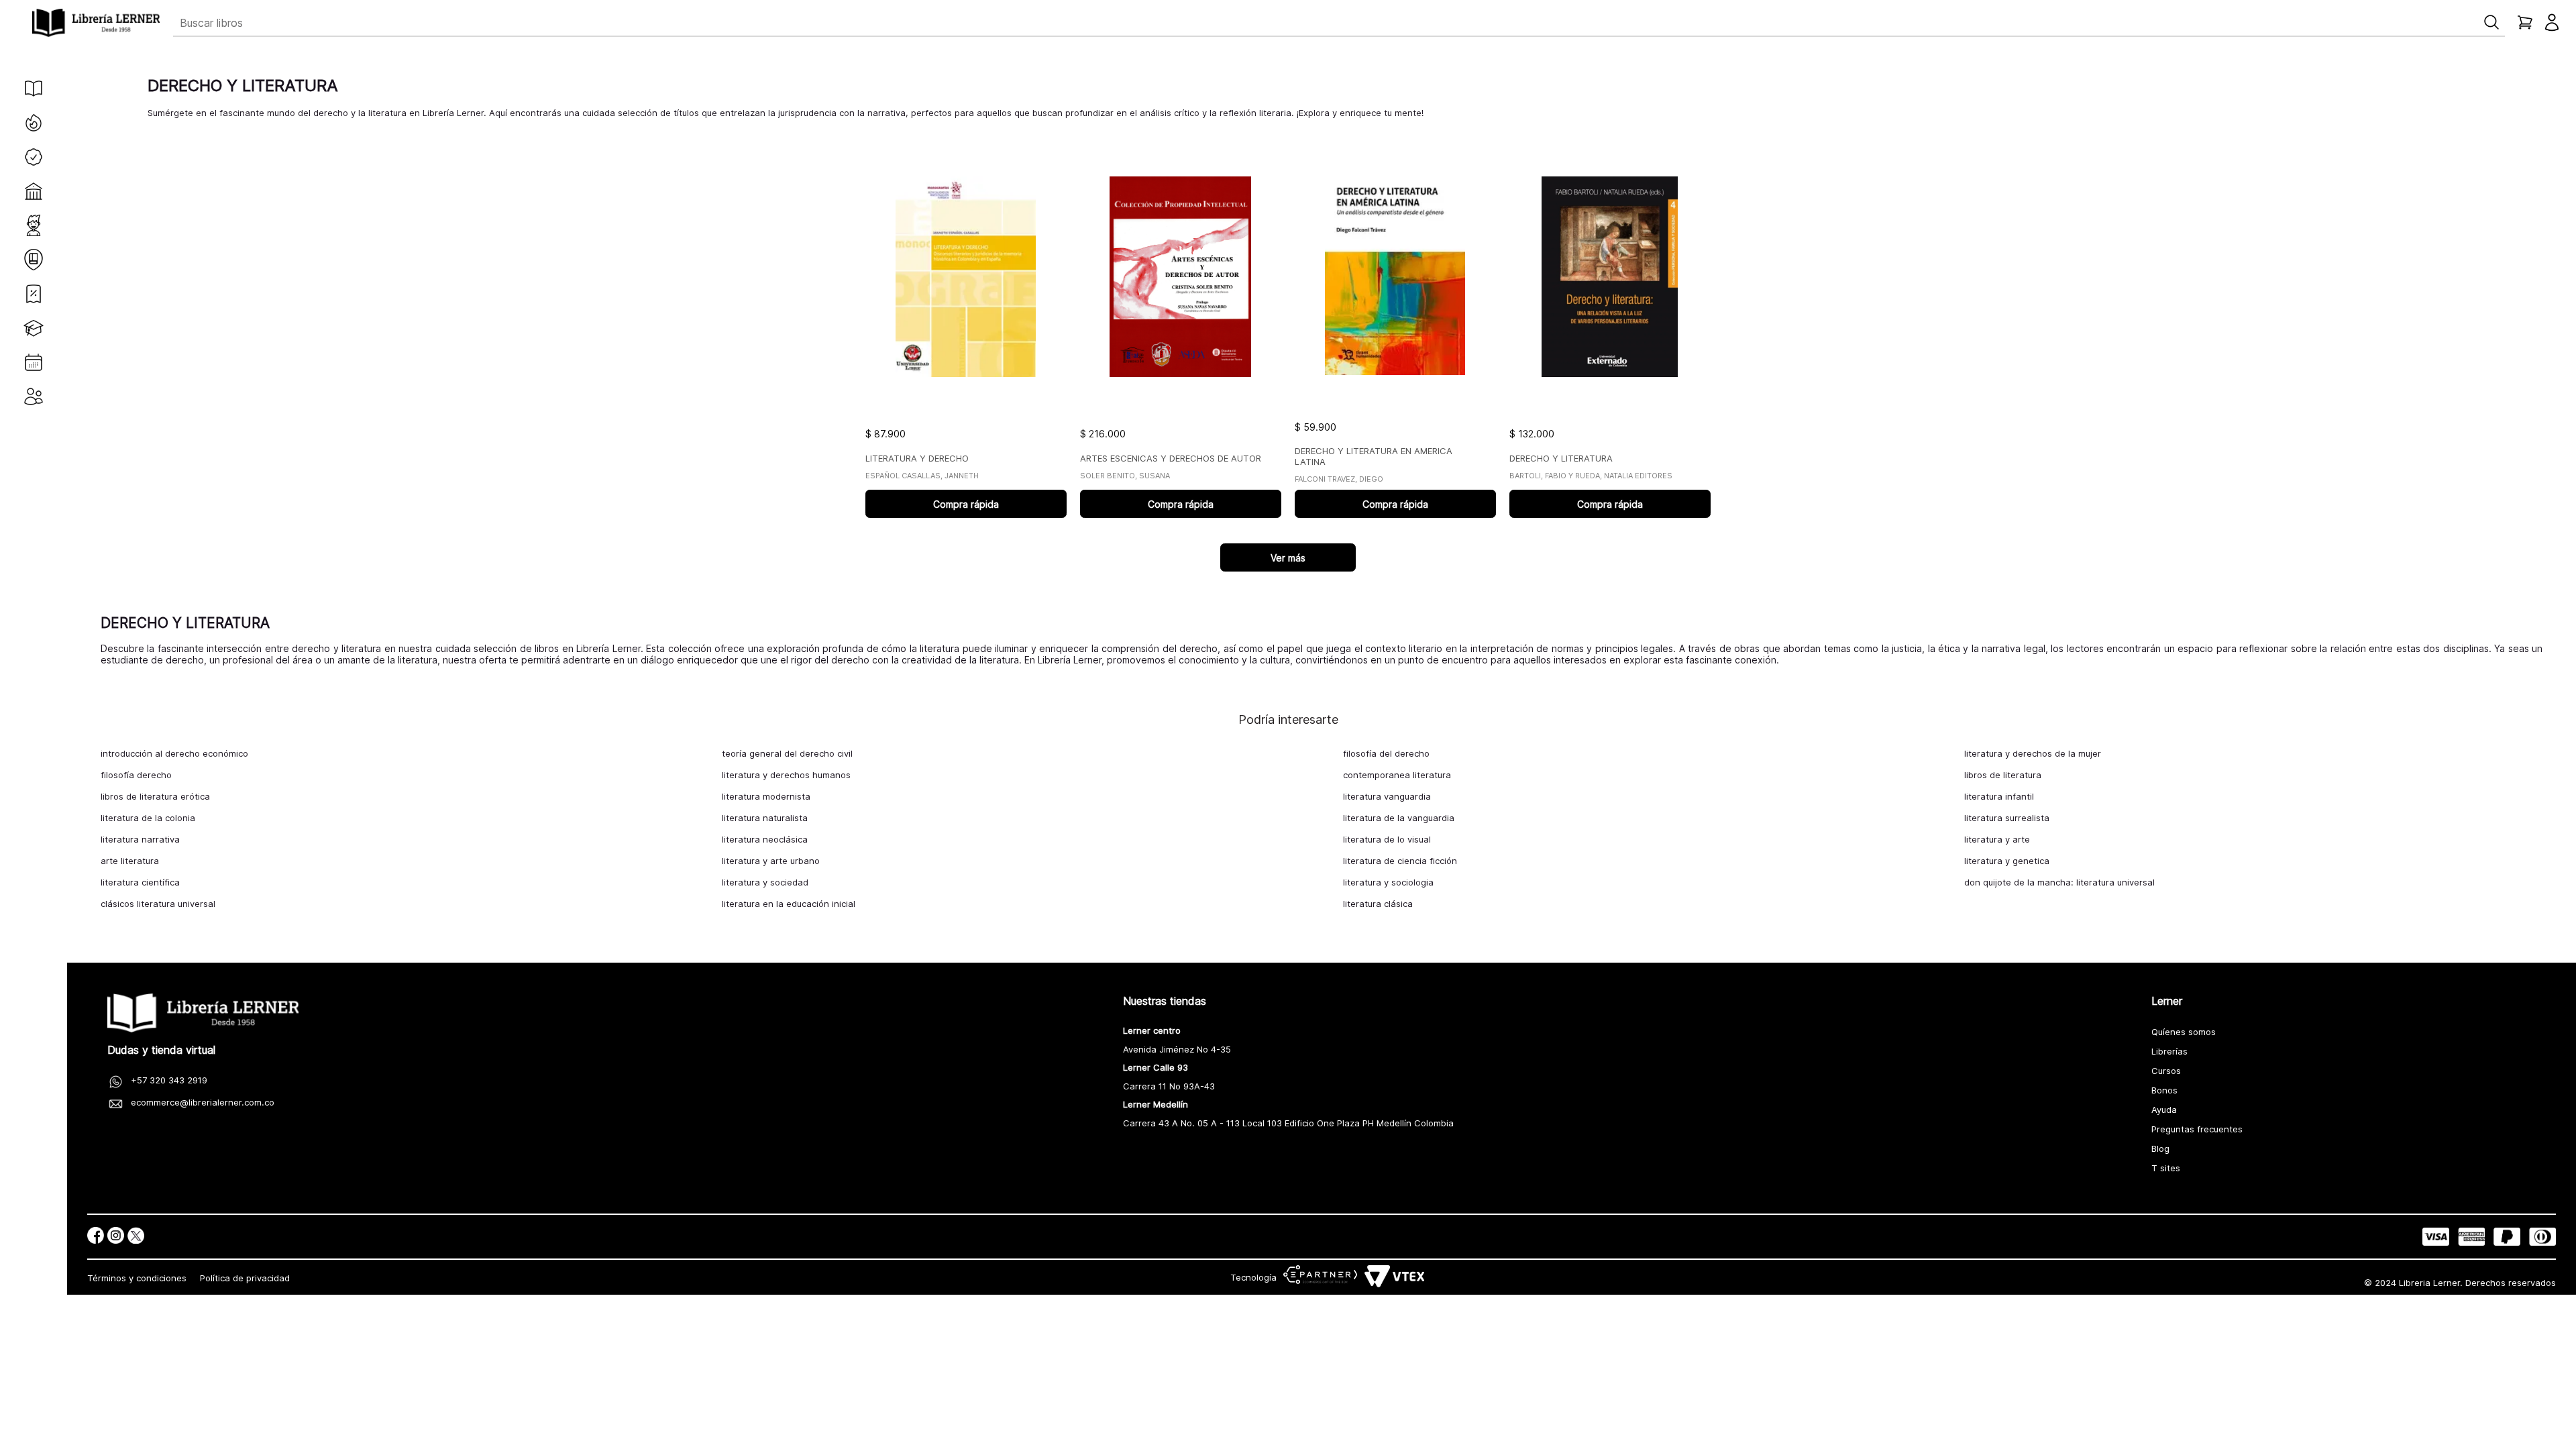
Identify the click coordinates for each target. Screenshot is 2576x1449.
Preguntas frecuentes (2197, 1129)
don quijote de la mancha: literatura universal (2059, 882)
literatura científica (140, 882)
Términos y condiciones (137, 1278)
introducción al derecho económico (174, 753)
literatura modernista (766, 796)
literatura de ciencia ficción (1400, 861)
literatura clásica (1378, 904)
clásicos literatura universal (158, 904)
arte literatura (130, 861)
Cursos (2166, 1071)
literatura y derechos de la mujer (2033, 753)
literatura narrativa (140, 839)
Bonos (2164, 1090)
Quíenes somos (2184, 1032)
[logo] (96, 23)
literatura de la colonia (148, 818)
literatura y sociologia (1388, 882)
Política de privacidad (245, 1278)
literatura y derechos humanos (786, 775)
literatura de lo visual (1387, 839)
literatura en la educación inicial (789, 904)
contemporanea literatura (1397, 775)
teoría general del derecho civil (787, 753)
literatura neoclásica (765, 839)
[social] (96, 1237)
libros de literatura (2003, 775)
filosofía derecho (136, 775)
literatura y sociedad (765, 882)
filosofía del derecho (1386, 753)
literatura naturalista (765, 818)
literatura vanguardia (1387, 796)
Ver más (1288, 558)
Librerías (2169, 1051)
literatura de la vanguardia (1399, 818)
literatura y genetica (2007, 861)
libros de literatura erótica (155, 796)
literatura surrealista (2007, 818)
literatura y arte (1997, 839)
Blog (2160, 1148)
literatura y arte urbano (771, 861)
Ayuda (2164, 1110)
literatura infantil (1999, 796)
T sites (2166, 1168)
